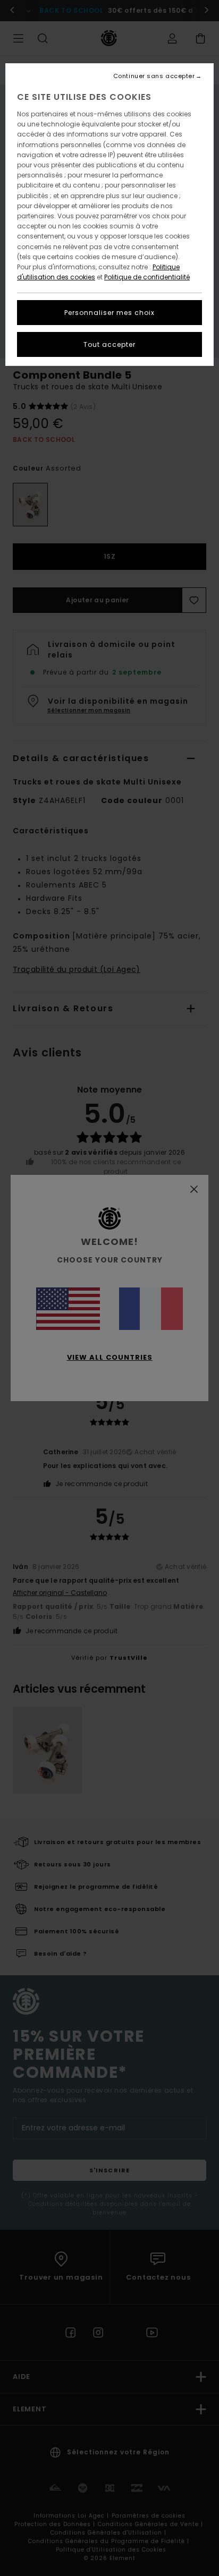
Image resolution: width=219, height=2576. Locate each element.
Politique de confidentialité (147, 277)
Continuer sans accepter (154, 76)
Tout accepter (109, 344)
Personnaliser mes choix (109, 313)
